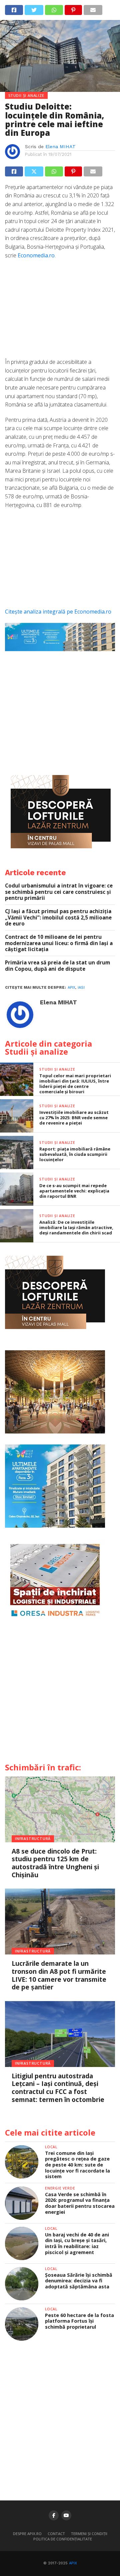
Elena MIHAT (60, 146)
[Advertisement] (60, 312)
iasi (81, 988)
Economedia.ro (36, 255)
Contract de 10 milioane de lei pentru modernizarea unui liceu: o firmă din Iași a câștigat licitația (59, 943)
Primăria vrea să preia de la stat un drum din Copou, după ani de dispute (57, 966)
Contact (56, 2534)
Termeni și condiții (89, 2534)
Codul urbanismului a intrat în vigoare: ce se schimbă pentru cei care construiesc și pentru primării (59, 892)
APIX (73, 2563)
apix (71, 988)
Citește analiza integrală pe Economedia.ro (58, 612)
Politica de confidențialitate (63, 2539)
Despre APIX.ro (27, 2534)
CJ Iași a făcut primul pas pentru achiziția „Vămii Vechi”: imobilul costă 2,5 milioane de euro (58, 917)
